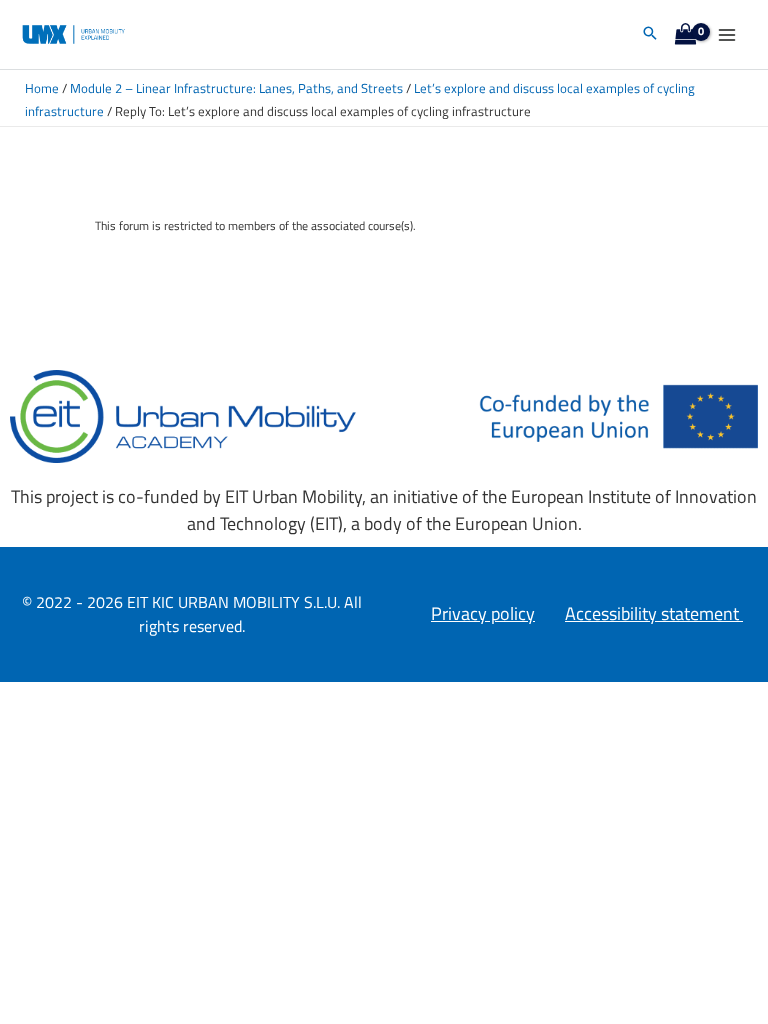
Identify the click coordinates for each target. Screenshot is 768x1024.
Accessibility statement (654, 613)
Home (42, 88)
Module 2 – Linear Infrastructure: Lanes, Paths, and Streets (236, 88)
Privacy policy (483, 613)
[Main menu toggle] (726, 34)
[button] (650, 34)
